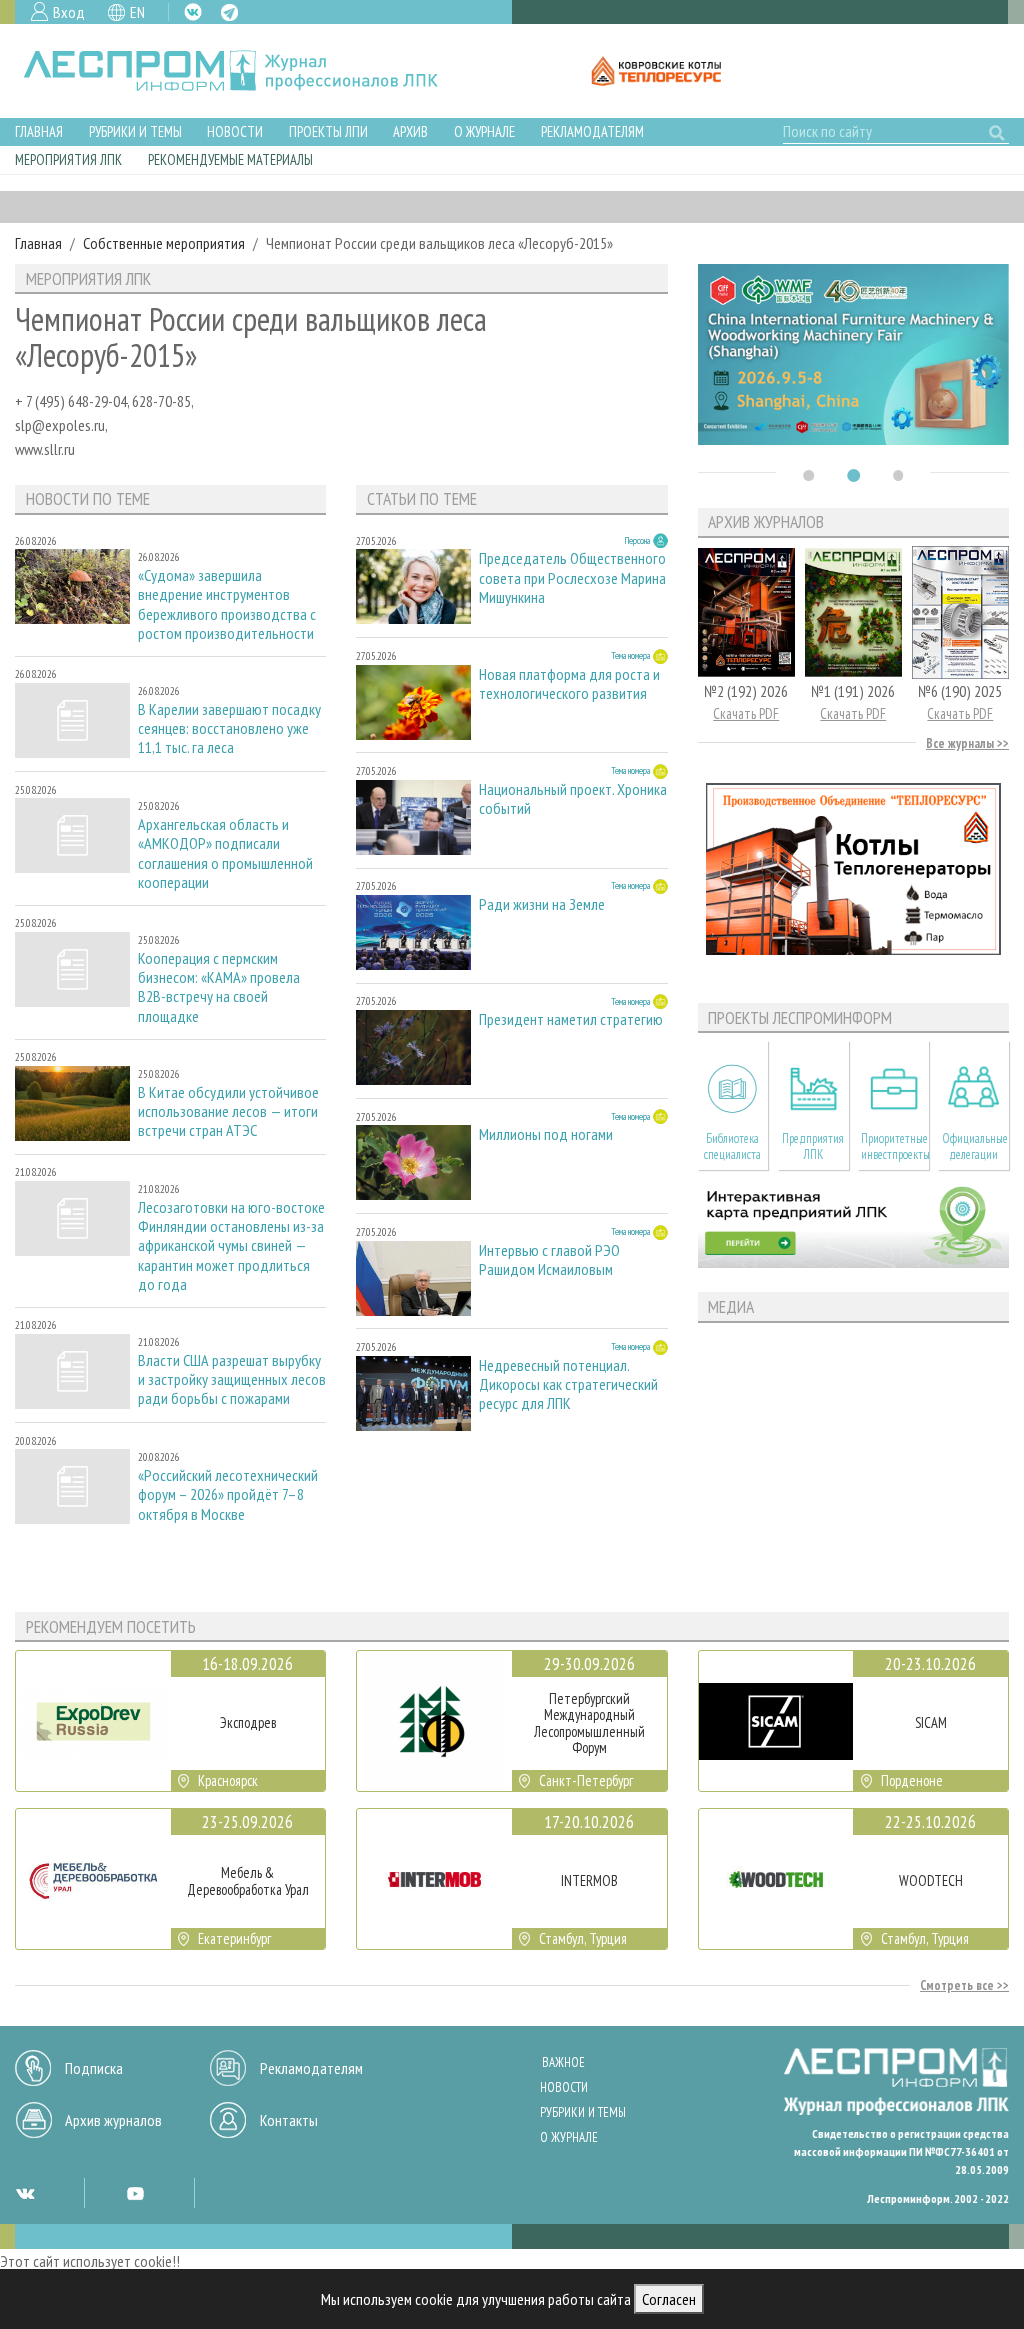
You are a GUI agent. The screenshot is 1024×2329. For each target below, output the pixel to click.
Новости (235, 131)
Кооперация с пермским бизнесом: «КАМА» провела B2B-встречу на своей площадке (219, 987)
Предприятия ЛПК (813, 1146)
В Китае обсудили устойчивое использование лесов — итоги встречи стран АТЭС (228, 1111)
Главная (39, 131)
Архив (410, 131)
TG (229, 12)
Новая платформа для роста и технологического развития (569, 684)
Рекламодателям (592, 131)
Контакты (289, 2120)
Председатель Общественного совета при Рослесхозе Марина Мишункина (572, 577)
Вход (69, 12)
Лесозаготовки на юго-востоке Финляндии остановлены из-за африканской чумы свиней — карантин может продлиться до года (231, 1246)
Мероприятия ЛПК (68, 159)
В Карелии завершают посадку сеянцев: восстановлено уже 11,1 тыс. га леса (229, 728)
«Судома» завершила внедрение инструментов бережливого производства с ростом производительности (227, 604)
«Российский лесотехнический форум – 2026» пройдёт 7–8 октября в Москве (228, 1494)
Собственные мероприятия (164, 243)
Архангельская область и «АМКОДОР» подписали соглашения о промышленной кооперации (225, 853)
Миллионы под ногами (546, 1134)
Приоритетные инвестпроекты (894, 1146)
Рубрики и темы (135, 131)
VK (193, 12)
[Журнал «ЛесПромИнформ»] (246, 71)
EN (137, 12)
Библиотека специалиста (732, 1146)
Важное (563, 2062)
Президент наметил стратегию (571, 1019)
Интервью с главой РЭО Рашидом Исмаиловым (549, 1260)
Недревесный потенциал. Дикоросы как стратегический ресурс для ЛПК (568, 1384)
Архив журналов (113, 2120)
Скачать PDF (746, 713)
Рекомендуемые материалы (230, 159)
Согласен (669, 2299)
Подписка (94, 2068)
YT (135, 2193)
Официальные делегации (975, 1146)
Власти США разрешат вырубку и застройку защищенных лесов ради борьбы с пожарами (232, 1379)
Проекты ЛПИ (328, 131)
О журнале (484, 131)
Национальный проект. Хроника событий (573, 799)
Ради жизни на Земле (542, 904)
